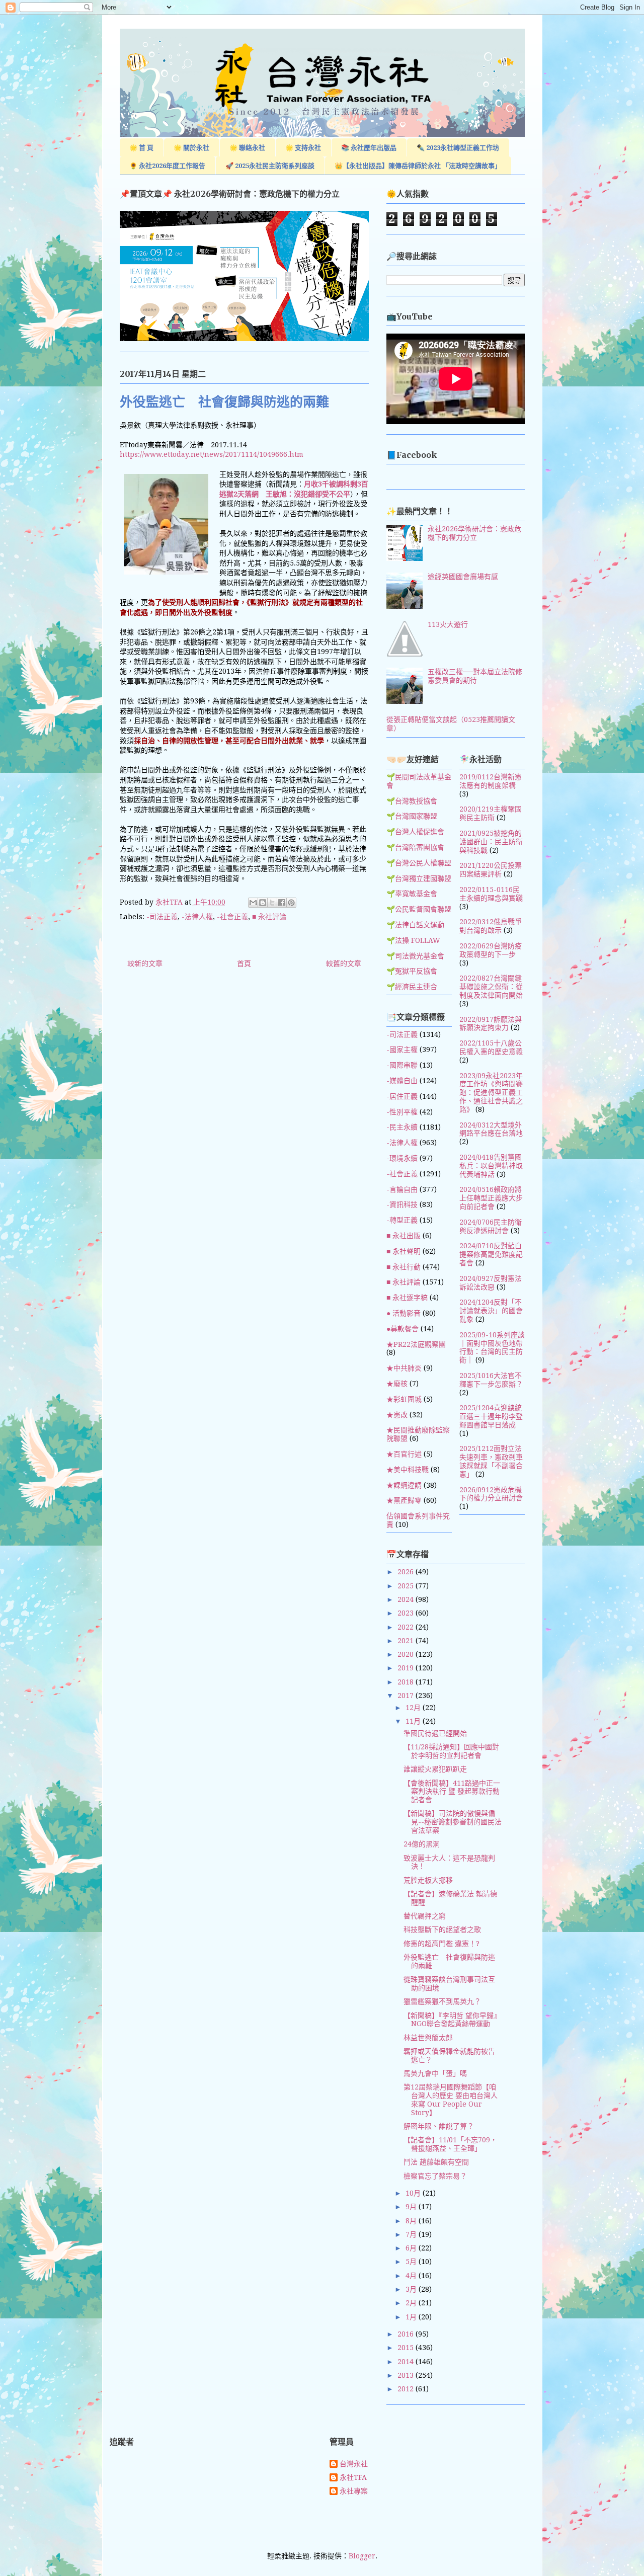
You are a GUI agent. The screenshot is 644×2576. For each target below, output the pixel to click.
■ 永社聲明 (404, 1251)
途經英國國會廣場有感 (463, 577)
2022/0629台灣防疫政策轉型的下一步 (491, 950)
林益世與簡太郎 (428, 2038)
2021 (407, 1641)
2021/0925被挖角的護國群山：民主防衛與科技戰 (491, 842)
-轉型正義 (402, 1220)
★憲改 (397, 1415)
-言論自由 (402, 1189)
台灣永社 (354, 2464)
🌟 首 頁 (141, 148)
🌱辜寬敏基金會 (412, 894)
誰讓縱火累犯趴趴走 (435, 1769)
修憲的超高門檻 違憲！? (441, 1944)
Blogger (362, 2556)
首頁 (244, 963)
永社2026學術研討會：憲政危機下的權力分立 (474, 533)
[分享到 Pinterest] (291, 903)
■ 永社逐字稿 (407, 1298)
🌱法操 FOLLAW (413, 940)
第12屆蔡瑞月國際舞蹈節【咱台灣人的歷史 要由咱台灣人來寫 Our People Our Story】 (451, 2100)
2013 (407, 2375)
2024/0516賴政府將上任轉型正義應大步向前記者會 (491, 1198)
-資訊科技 (402, 1204)
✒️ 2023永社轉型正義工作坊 (458, 148)
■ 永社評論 (269, 917)
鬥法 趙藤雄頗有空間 (436, 2162)
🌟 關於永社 (191, 148)
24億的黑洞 (422, 1844)
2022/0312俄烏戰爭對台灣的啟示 (491, 926)
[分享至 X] (272, 903)
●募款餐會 (403, 1329)
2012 (407, 2389)
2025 (407, 1586)
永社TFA (353, 2477)
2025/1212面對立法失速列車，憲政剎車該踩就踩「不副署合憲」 (491, 1461)
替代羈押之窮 (425, 1916)
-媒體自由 (402, 1081)
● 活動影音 (404, 1313)
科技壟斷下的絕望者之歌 (442, 1929)
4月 (412, 2276)
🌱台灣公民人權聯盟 (419, 863)
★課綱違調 (404, 1485)
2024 (407, 1599)
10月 (414, 2193)
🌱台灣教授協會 (412, 801)
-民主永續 (402, 1127)
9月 (412, 2207)
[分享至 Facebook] (282, 903)
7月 (412, 2234)
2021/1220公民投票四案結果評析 (491, 870)
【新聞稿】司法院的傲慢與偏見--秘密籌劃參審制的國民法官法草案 (453, 1822)
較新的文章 (145, 963)
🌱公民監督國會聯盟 (419, 909)
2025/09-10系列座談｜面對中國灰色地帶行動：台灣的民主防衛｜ (492, 1347)
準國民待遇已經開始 (435, 1733)
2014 (407, 2362)
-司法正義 (162, 917)
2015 (407, 2348)
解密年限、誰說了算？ (439, 2126)
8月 (412, 2221)
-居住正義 (402, 1096)
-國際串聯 (402, 1065)
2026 (407, 1572)
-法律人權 (197, 917)
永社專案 (354, 2491)
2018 (407, 1682)
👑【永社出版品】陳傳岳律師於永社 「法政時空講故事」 (418, 166)
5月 (412, 2262)
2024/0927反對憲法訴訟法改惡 (491, 1283)
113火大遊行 (448, 624)
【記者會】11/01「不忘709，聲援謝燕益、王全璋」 (450, 2144)
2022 (407, 1627)
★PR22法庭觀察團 (416, 1344)
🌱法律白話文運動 (415, 925)
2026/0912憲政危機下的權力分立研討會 (491, 1494)
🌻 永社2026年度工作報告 (167, 166)
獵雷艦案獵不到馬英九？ (442, 2001)
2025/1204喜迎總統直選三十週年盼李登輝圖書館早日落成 (491, 1416)
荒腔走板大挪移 (428, 1880)
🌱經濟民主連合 (412, 987)
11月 (414, 1721)
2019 (407, 1668)
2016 (407, 2334)
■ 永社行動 (404, 1267)
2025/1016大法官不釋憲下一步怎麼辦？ (491, 1380)
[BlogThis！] (263, 903)
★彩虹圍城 (404, 1399)
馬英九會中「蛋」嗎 (435, 2073)
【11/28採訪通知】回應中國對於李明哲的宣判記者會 (451, 1751)
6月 (412, 2248)
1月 (412, 2317)
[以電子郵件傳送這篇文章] (253, 903)
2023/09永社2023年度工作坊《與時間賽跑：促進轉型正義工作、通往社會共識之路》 (491, 1093)
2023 (407, 1613)
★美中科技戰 (408, 1470)
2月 (412, 2303)
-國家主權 (402, 1050)
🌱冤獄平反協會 (412, 971)
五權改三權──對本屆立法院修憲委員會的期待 (475, 676)
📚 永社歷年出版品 (369, 148)
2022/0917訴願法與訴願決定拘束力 (491, 1024)
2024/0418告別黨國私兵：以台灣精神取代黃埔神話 (491, 1166)
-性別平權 (402, 1112)
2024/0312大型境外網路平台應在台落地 (491, 1129)
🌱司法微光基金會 (415, 956)
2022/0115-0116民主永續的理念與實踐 (491, 894)
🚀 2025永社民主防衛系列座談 (270, 166)
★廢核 (397, 1384)
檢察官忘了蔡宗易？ (435, 2176)
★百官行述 (404, 1454)
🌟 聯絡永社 (247, 148)
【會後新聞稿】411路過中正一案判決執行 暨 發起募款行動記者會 (452, 1792)
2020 (407, 1654)
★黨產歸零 (404, 1500)
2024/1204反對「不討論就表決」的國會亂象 (491, 1311)
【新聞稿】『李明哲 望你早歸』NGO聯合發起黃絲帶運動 (452, 2020)
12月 (414, 1708)
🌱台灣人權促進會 (415, 832)
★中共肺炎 (404, 1368)
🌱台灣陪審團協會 (415, 847)
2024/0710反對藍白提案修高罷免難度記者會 (491, 1254)
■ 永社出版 (404, 1236)
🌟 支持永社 (303, 148)
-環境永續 (402, 1158)
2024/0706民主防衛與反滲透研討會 (491, 1226)
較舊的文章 (344, 963)
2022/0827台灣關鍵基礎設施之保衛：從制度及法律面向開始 (491, 987)
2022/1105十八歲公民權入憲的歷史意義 (491, 1047)
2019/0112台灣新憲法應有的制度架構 (491, 781)
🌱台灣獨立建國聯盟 (419, 878)
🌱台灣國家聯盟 (412, 816)
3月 (412, 2289)
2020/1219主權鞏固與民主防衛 (491, 813)
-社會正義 (232, 917)
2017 (407, 1696)
